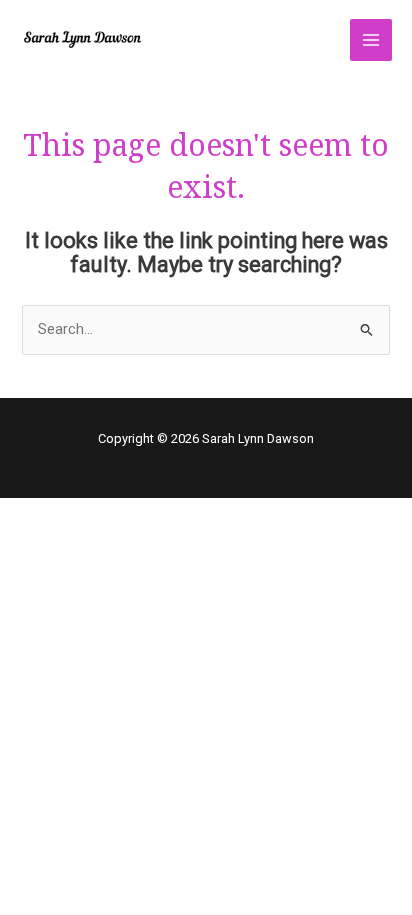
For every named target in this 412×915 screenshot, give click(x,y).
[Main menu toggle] (371, 40)
